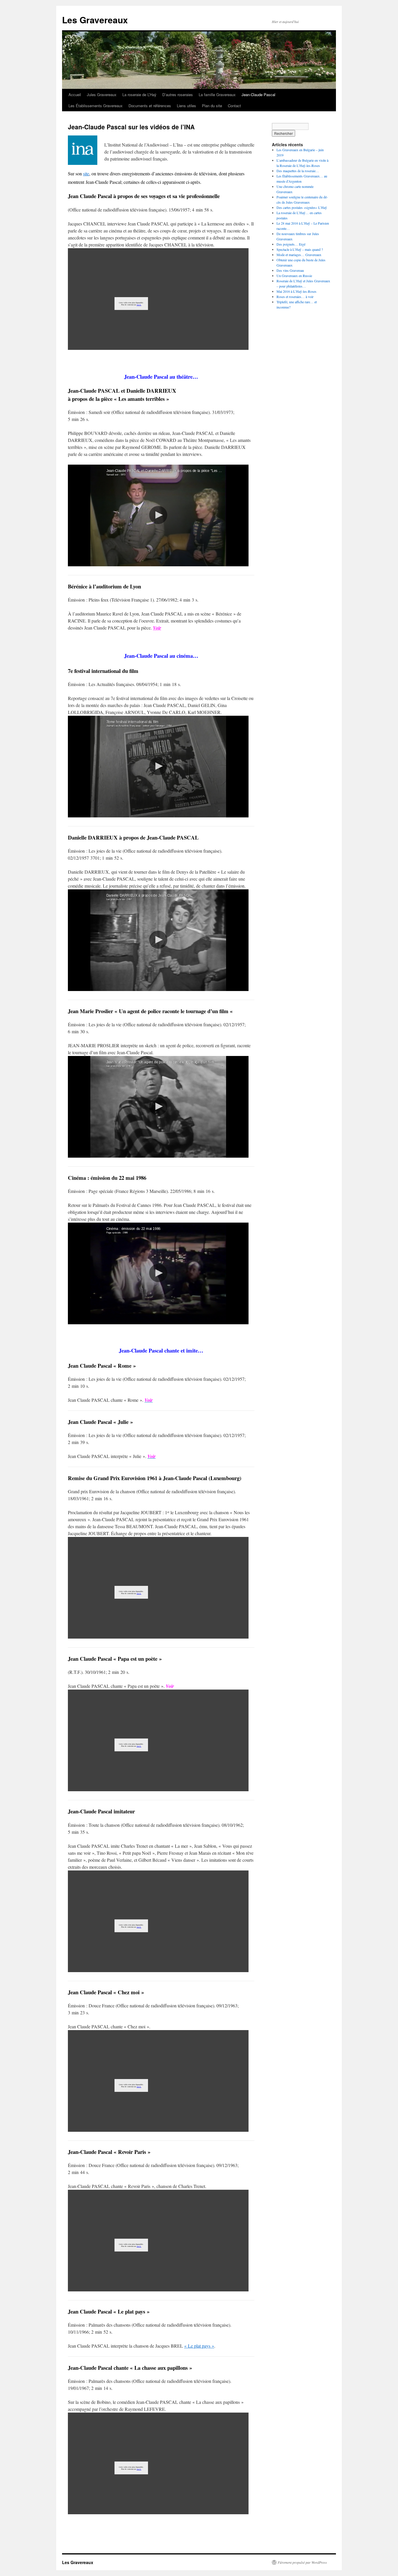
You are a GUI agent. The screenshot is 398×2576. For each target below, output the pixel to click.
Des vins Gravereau (290, 270)
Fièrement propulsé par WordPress (302, 2562)
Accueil (75, 95)
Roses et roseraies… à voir (295, 297)
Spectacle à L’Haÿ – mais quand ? (300, 249)
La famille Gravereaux (217, 95)
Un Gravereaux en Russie (294, 276)
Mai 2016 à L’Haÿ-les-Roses (296, 291)
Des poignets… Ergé (291, 244)
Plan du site (212, 106)
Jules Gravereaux (102, 95)
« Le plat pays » (199, 2346)
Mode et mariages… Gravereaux (299, 255)
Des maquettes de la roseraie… (298, 171)
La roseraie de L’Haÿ (139, 95)
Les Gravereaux (95, 20)
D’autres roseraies (178, 95)
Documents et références (150, 106)
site (86, 173)
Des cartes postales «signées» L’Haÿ (302, 207)
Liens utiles (186, 106)
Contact (234, 106)
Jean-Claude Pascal (258, 95)
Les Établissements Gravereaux (96, 106)
